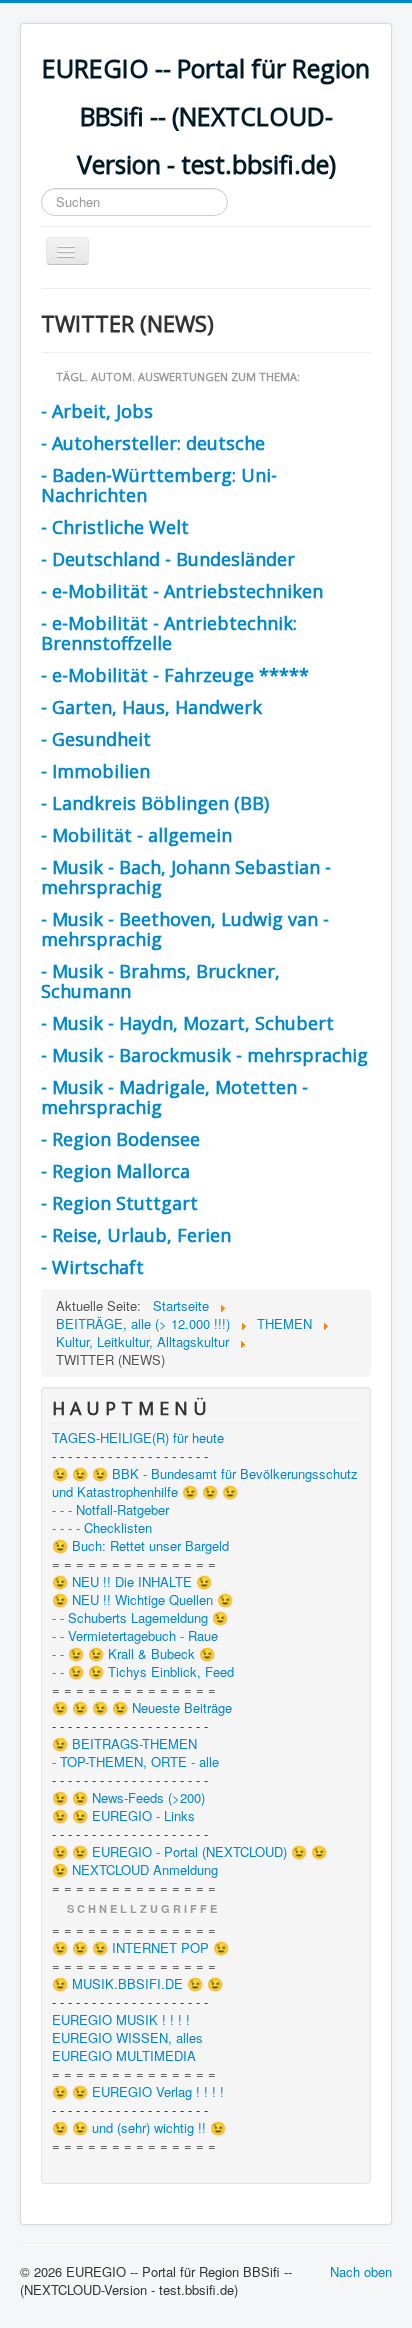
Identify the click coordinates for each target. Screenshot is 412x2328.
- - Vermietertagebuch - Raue (135, 1636)
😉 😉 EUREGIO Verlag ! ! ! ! (138, 2092)
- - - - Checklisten (102, 1528)
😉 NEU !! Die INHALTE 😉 (132, 1582)
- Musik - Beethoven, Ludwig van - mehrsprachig (185, 929)
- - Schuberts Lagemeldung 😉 (140, 1618)
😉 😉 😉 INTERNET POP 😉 (140, 1948)
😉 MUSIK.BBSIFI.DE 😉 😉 (137, 1984)
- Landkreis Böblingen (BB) (155, 803)
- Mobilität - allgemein (136, 835)
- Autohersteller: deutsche (153, 443)
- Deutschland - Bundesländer (168, 559)
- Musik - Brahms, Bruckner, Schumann (160, 981)
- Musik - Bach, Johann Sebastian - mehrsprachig (186, 877)
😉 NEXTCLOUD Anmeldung (135, 1870)
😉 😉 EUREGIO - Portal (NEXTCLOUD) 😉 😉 (189, 1852)
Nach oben (361, 2271)
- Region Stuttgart (119, 1203)
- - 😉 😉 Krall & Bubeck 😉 (133, 1654)
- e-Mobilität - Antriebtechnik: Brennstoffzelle (169, 633)
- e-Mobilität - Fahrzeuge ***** (175, 675)
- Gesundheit (96, 739)
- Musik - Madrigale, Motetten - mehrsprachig (174, 1097)
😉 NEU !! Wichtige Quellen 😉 (142, 1600)
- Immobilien (95, 771)
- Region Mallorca (115, 1171)
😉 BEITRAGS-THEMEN (124, 1744)
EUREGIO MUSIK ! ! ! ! (121, 2020)
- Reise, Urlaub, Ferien (136, 1235)
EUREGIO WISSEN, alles (127, 2038)
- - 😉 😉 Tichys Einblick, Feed (143, 1672)
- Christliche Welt (115, 527)
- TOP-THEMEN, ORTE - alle (135, 1762)
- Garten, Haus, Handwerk (151, 707)
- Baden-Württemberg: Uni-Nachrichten (159, 485)
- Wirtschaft (92, 1267)
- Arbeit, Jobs (97, 411)
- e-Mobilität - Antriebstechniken (182, 591)
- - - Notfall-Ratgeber (110, 1510)
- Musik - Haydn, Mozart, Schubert (187, 1023)
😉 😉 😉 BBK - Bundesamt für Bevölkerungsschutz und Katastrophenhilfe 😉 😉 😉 (205, 1483)
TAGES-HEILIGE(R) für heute (138, 1438)
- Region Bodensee (120, 1139)
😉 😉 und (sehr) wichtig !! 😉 (139, 2128)
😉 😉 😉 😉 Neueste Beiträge (142, 1708)
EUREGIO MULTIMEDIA (124, 2056)
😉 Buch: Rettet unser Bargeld (140, 1546)
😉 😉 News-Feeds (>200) (128, 1798)
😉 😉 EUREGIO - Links (123, 1816)
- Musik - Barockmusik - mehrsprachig (204, 1055)
